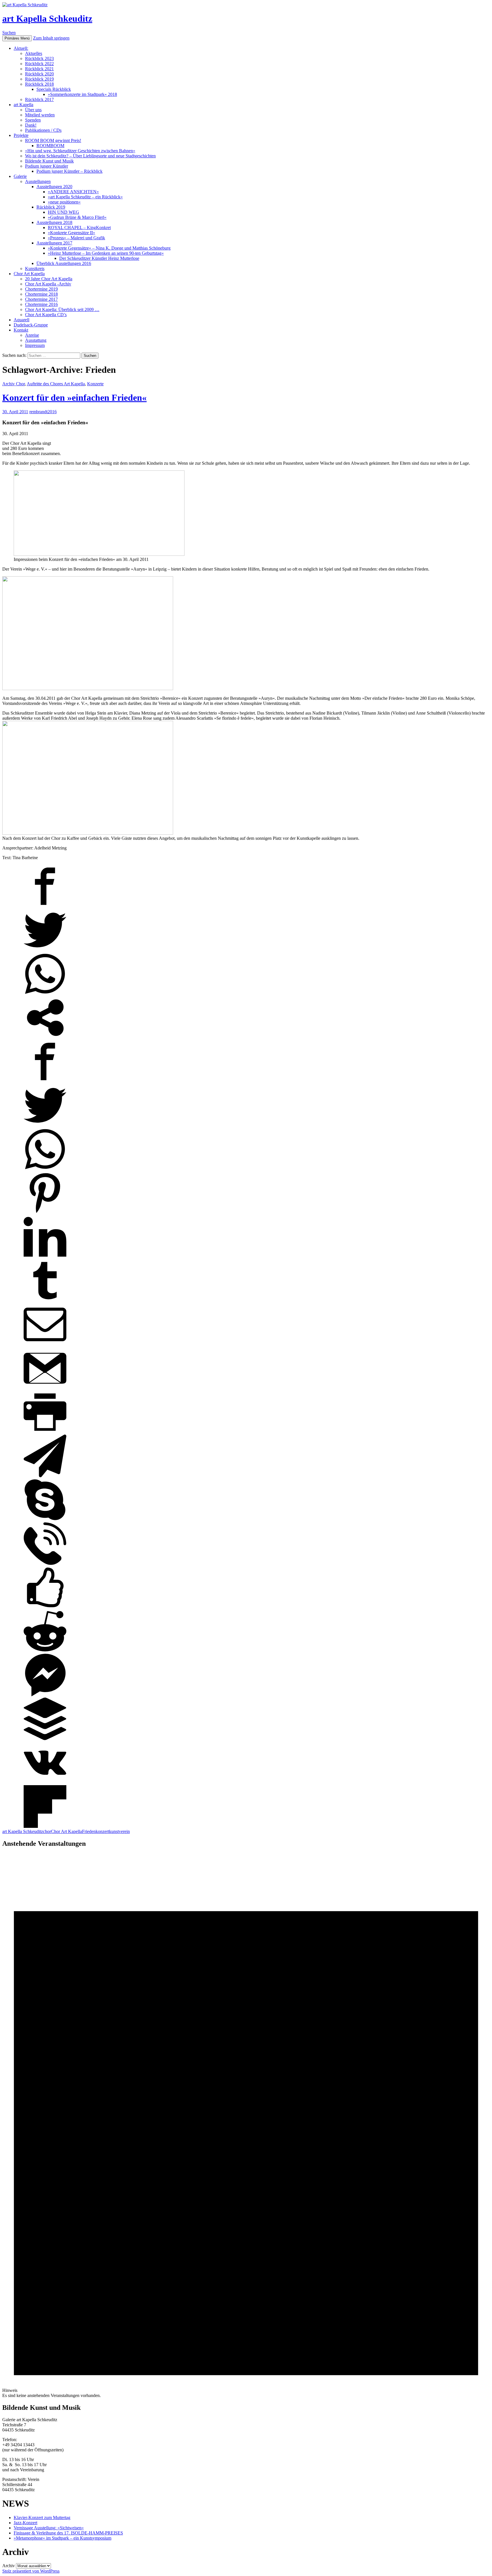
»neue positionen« (64, 202)
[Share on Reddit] (45, 1651)
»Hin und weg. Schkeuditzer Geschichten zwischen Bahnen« (80, 151)
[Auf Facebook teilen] (45, 906)
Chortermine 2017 (41, 299)
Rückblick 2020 (39, 74)
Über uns (33, 110)
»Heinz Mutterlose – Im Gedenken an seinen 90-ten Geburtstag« (106, 253)
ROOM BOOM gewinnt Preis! (53, 140)
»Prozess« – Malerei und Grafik (76, 238)
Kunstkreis (35, 268)
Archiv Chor (14, 384)
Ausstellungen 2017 (54, 243)
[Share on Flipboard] (45, 1826)
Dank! (31, 125)
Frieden (89, 1831)
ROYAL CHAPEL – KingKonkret (79, 228)
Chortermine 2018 (41, 294)
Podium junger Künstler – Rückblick (69, 171)
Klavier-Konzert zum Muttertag (42, 2518)
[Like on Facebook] (45, 1607)
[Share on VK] (45, 1782)
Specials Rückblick (54, 89)
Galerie (20, 176)
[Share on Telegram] (45, 1476)
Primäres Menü (17, 38)
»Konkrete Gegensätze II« (71, 233)
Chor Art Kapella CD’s (46, 315)
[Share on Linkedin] (45, 1257)
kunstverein (119, 1831)
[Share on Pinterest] (45, 1213)
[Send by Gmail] (45, 1388)
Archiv (9, 2566)
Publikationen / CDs (43, 130)
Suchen (9, 33)
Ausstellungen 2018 (54, 222)
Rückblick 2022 (39, 64)
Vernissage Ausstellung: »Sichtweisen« (49, 2528)
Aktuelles (34, 53)
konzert (102, 1831)
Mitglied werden (40, 115)
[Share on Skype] (45, 1520)
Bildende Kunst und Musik (49, 161)
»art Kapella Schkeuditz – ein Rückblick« (85, 197)
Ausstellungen (38, 181)
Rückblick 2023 (39, 58)
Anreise (32, 335)
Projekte (21, 135)
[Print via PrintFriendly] (45, 1432)
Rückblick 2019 (39, 79)
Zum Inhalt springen (51, 38)
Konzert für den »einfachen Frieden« (74, 398)
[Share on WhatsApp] (45, 994)
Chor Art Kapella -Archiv (48, 284)
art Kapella (23, 105)
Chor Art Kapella (29, 274)
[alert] (246, 2126)
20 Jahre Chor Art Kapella (49, 279)
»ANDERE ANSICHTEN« (73, 192)
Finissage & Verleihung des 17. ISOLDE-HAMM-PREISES (68, 2533)
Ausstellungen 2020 (54, 187)
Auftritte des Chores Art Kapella (56, 384)
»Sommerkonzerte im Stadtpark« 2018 (82, 94)
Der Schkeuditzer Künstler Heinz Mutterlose (99, 258)
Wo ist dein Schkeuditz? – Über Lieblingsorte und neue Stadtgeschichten (90, 156)
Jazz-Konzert (25, 2523)
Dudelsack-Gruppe (31, 325)
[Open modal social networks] (45, 1037)
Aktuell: (21, 48)
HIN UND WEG (63, 212)
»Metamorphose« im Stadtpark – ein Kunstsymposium (62, 2538)
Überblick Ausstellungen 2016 (64, 263)
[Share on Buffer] (45, 1739)
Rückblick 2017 (39, 99)
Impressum (35, 345)
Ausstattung (36, 340)
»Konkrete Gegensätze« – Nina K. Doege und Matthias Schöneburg (109, 248)
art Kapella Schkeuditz (47, 18)
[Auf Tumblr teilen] (45, 1300)
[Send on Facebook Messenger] (45, 1695)
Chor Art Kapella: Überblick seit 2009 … (62, 309)
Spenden (33, 120)
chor (47, 1831)
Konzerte (95, 384)
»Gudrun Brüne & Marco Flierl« (77, 217)
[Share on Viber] (45, 1563)
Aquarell (21, 320)
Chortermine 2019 (41, 289)
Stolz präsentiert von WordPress (31, 2571)
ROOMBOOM (50, 146)
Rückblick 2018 (39, 84)
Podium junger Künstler (47, 166)
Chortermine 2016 (41, 304)
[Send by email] (45, 1344)
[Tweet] (45, 950)
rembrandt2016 (43, 412)
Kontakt (21, 330)
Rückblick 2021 (39, 69)
